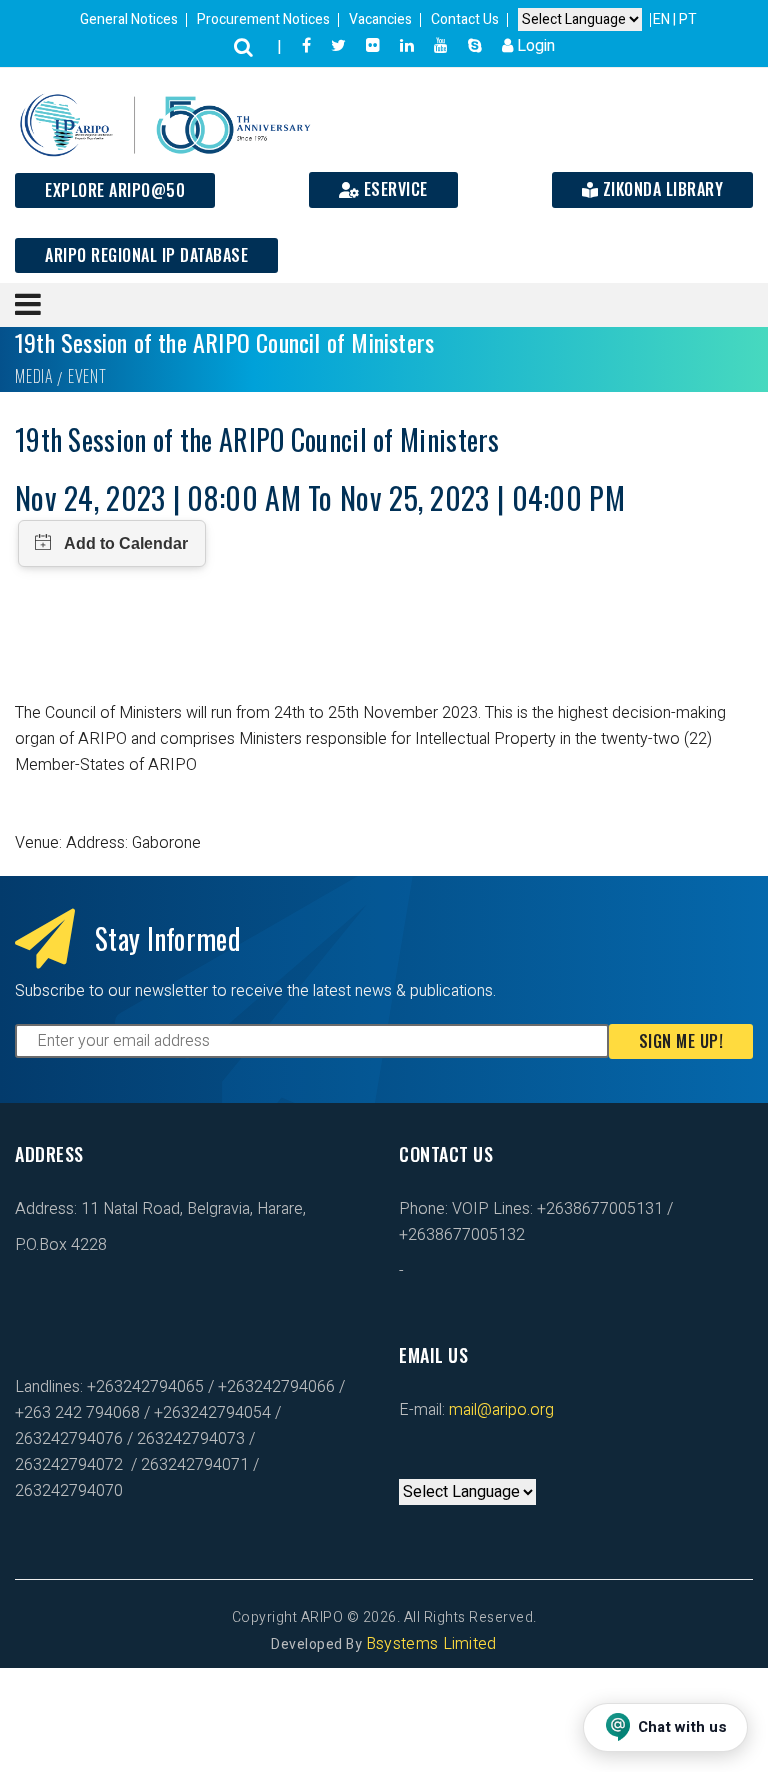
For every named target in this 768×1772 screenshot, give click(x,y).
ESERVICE (393, 189)
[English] (407, 1466)
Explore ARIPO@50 (115, 190)
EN (663, 19)
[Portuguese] (427, 1466)
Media (34, 376)
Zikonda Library (660, 189)
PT (688, 19)
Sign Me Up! (681, 1041)
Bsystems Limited (431, 1644)
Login (534, 46)
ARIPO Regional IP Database (146, 255)
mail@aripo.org (499, 1410)
